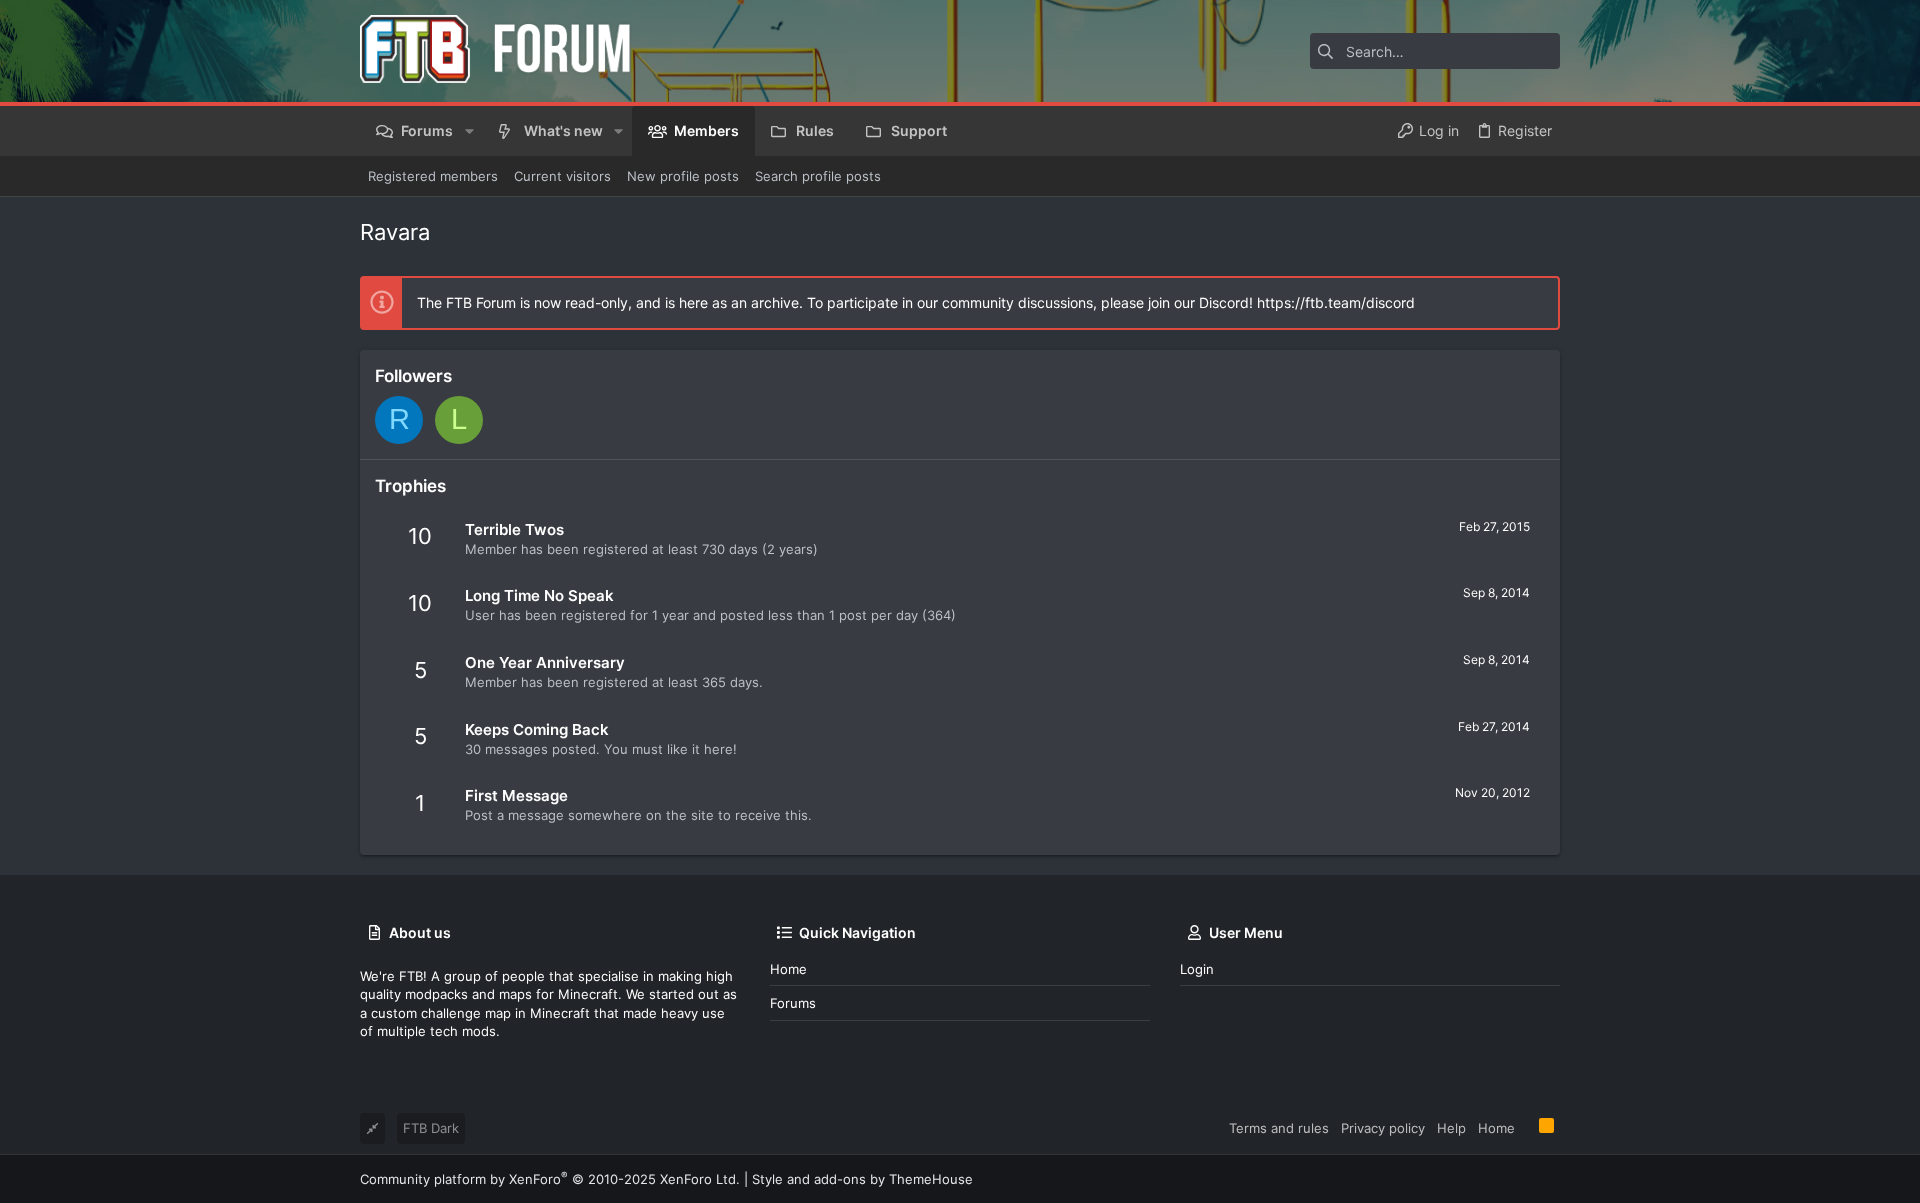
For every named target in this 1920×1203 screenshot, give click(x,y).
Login (1197, 969)
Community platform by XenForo (550, 1179)
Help (1451, 1128)
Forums (793, 1003)
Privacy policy (1383, 1128)
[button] (468, 131)
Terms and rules (1279, 1128)
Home (788, 969)
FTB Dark (431, 1128)
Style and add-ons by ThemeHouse (862, 1179)
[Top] (1527, 1127)
